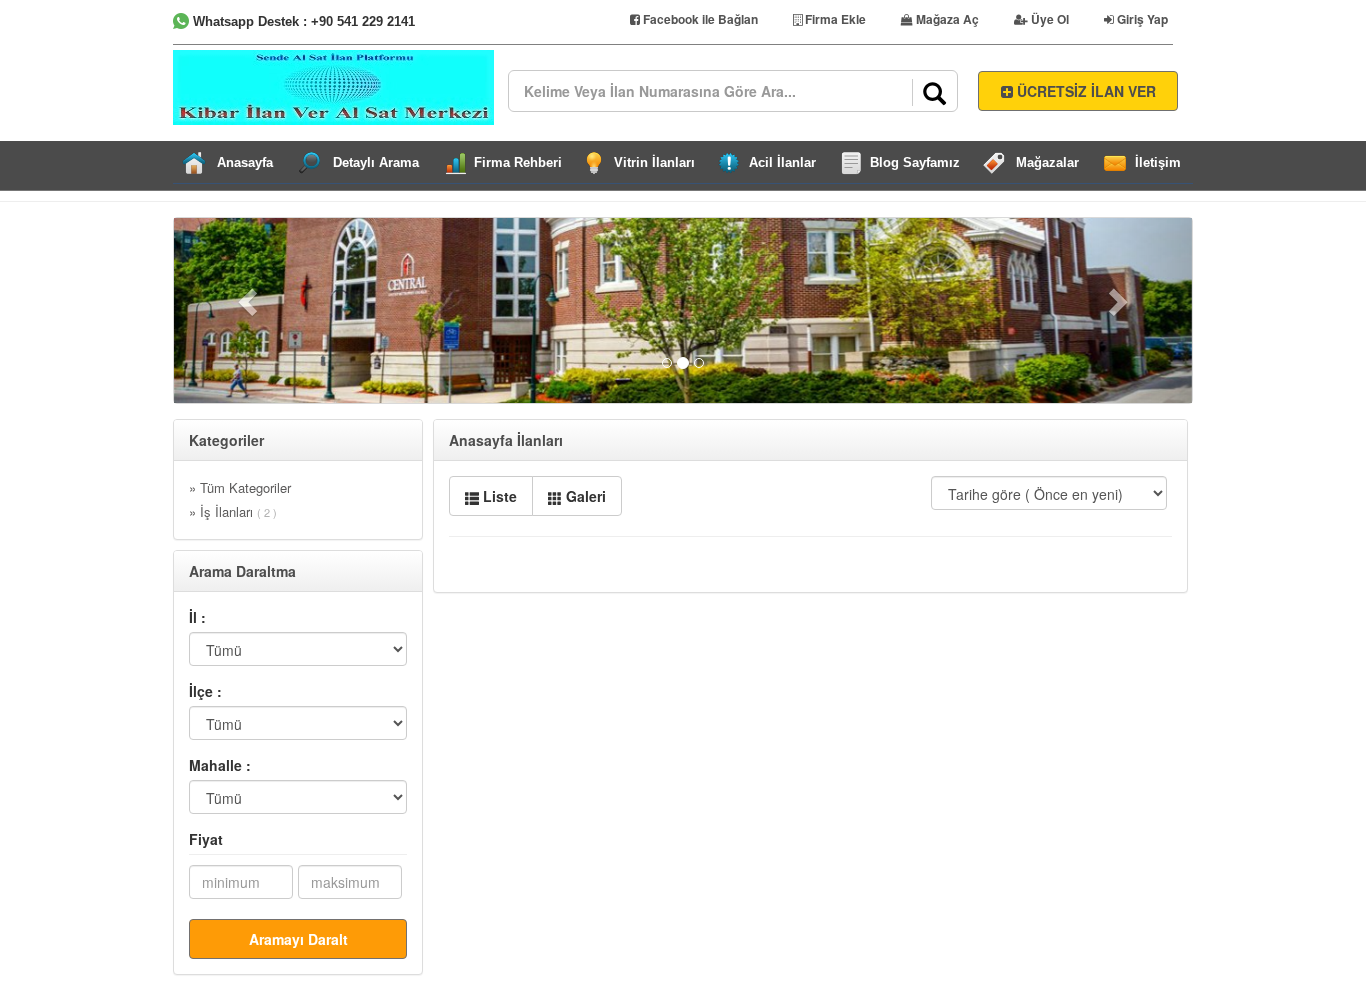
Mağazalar (1047, 162)
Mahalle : (220, 765)
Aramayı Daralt (298, 939)
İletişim (1158, 162)
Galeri (584, 496)
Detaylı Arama (376, 162)
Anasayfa (245, 162)
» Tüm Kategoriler (240, 487)
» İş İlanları (233, 511)
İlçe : (205, 691)
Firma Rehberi (518, 162)
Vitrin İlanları (654, 162)
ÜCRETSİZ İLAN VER (1084, 91)
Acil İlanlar (782, 162)
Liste (498, 496)
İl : (197, 617)
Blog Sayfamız (915, 162)
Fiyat (206, 839)
